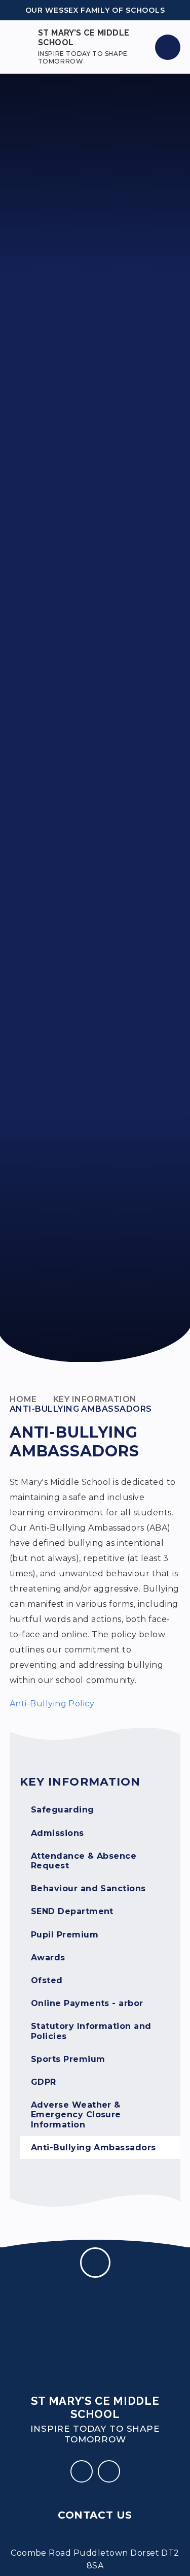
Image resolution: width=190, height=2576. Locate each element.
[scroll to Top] (95, 2263)
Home (23, 1399)
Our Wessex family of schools (95, 10)
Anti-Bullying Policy (52, 1704)
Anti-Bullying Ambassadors (81, 1409)
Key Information (95, 1399)
